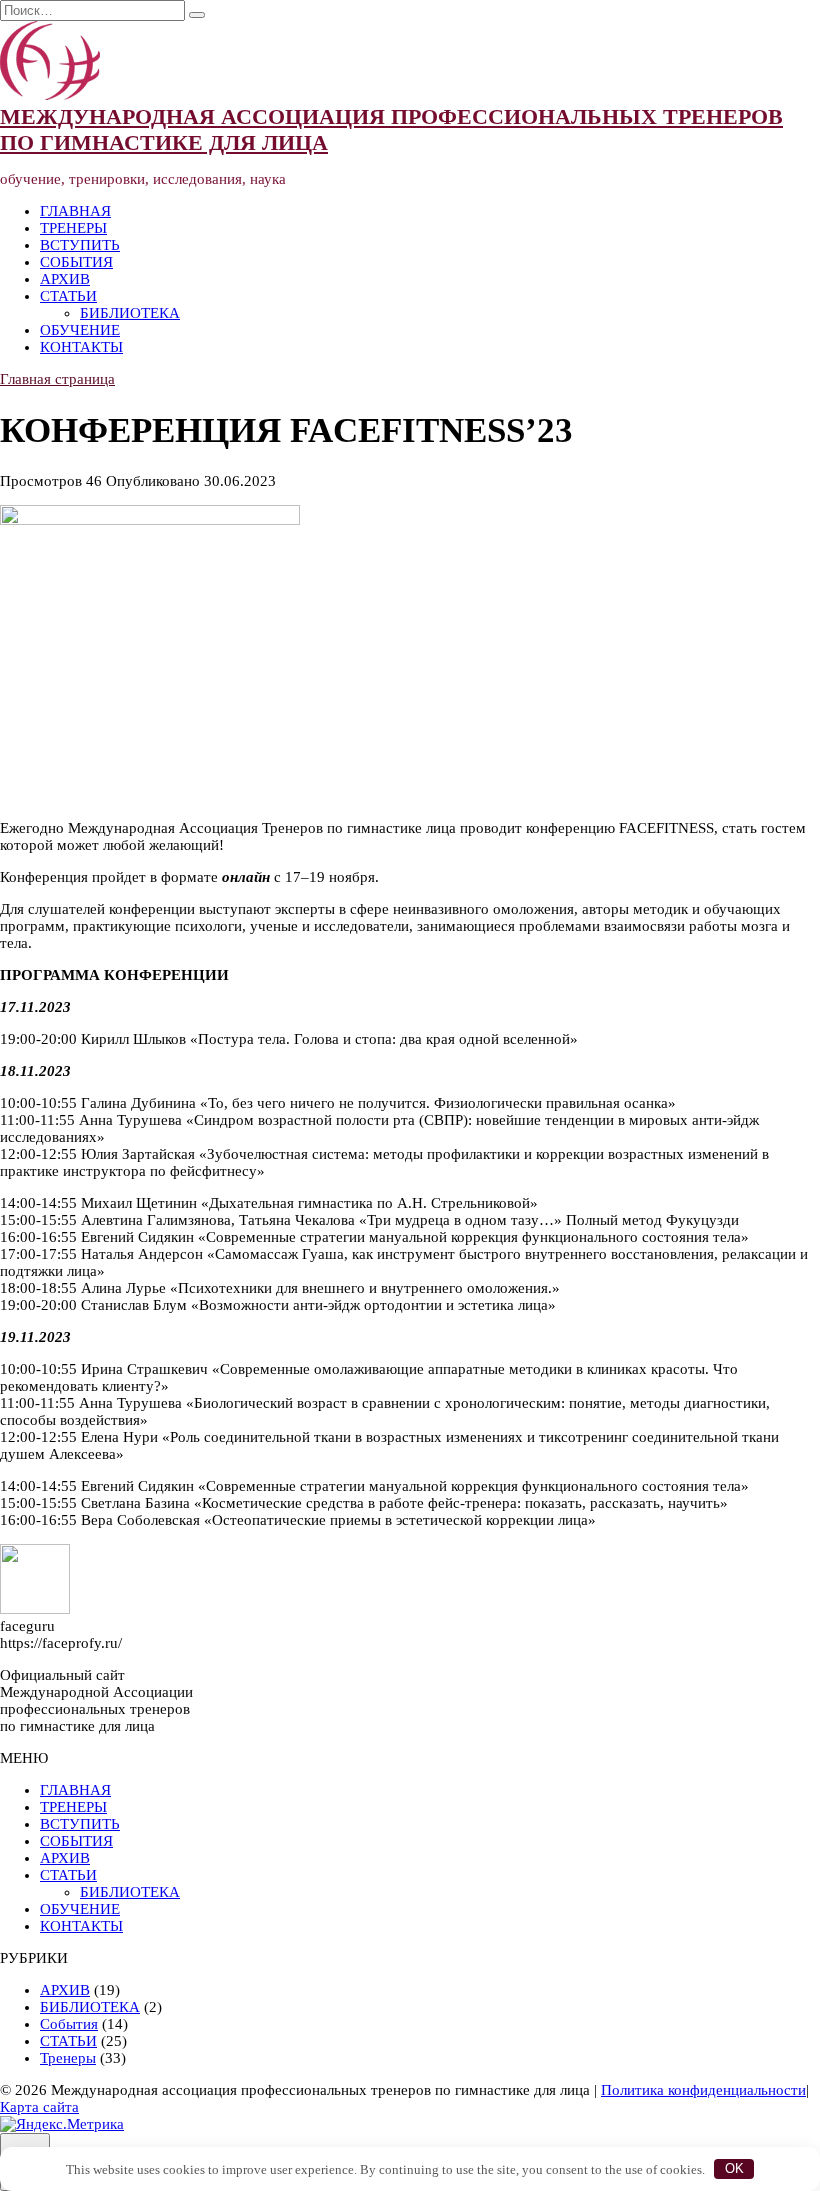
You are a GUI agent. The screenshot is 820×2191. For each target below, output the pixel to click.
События (69, 2024)
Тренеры (68, 2058)
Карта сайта (39, 2107)
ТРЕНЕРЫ (73, 228)
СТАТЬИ (68, 296)
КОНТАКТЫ (81, 347)
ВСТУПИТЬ (80, 245)
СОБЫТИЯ (76, 262)
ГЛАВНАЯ (75, 211)
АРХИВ (65, 279)
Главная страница (57, 379)
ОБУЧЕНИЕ (80, 330)
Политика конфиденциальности (703, 2090)
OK (734, 2168)
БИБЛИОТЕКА (130, 313)
